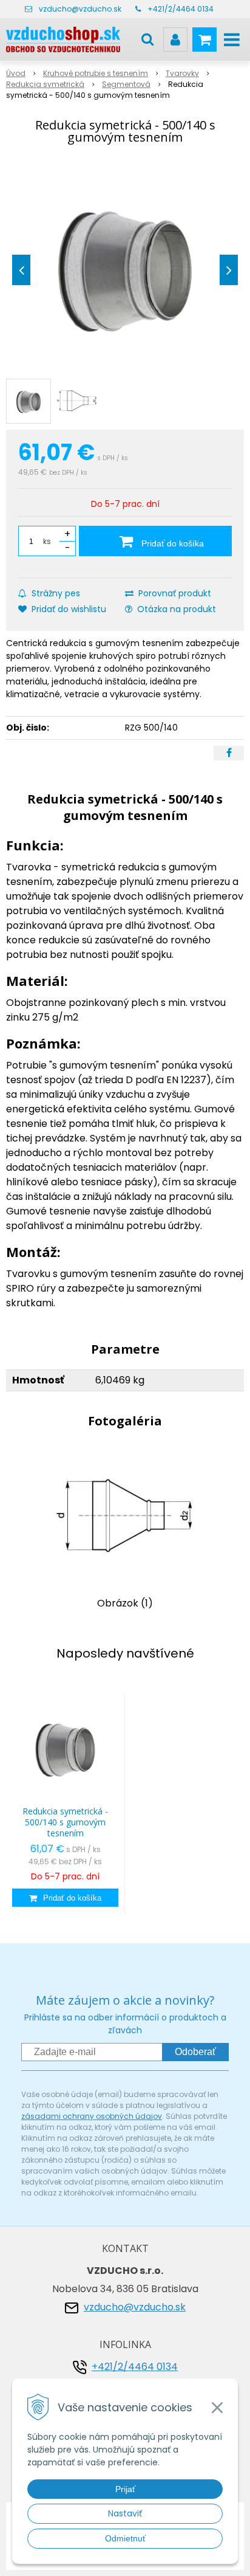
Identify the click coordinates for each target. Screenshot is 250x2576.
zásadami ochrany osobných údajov (92, 2116)
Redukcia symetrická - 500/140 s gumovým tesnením (65, 1822)
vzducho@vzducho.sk (80, 9)
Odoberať (195, 2052)
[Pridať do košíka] (65, 1898)
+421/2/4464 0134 (181, 9)
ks (47, 541)
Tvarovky (182, 73)
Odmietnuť (125, 2538)
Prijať (125, 2489)
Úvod (16, 73)
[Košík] (204, 40)
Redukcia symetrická (45, 84)
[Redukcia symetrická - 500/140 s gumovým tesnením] (125, 267)
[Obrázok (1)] (125, 1516)
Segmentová (126, 84)
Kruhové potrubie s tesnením (96, 73)
